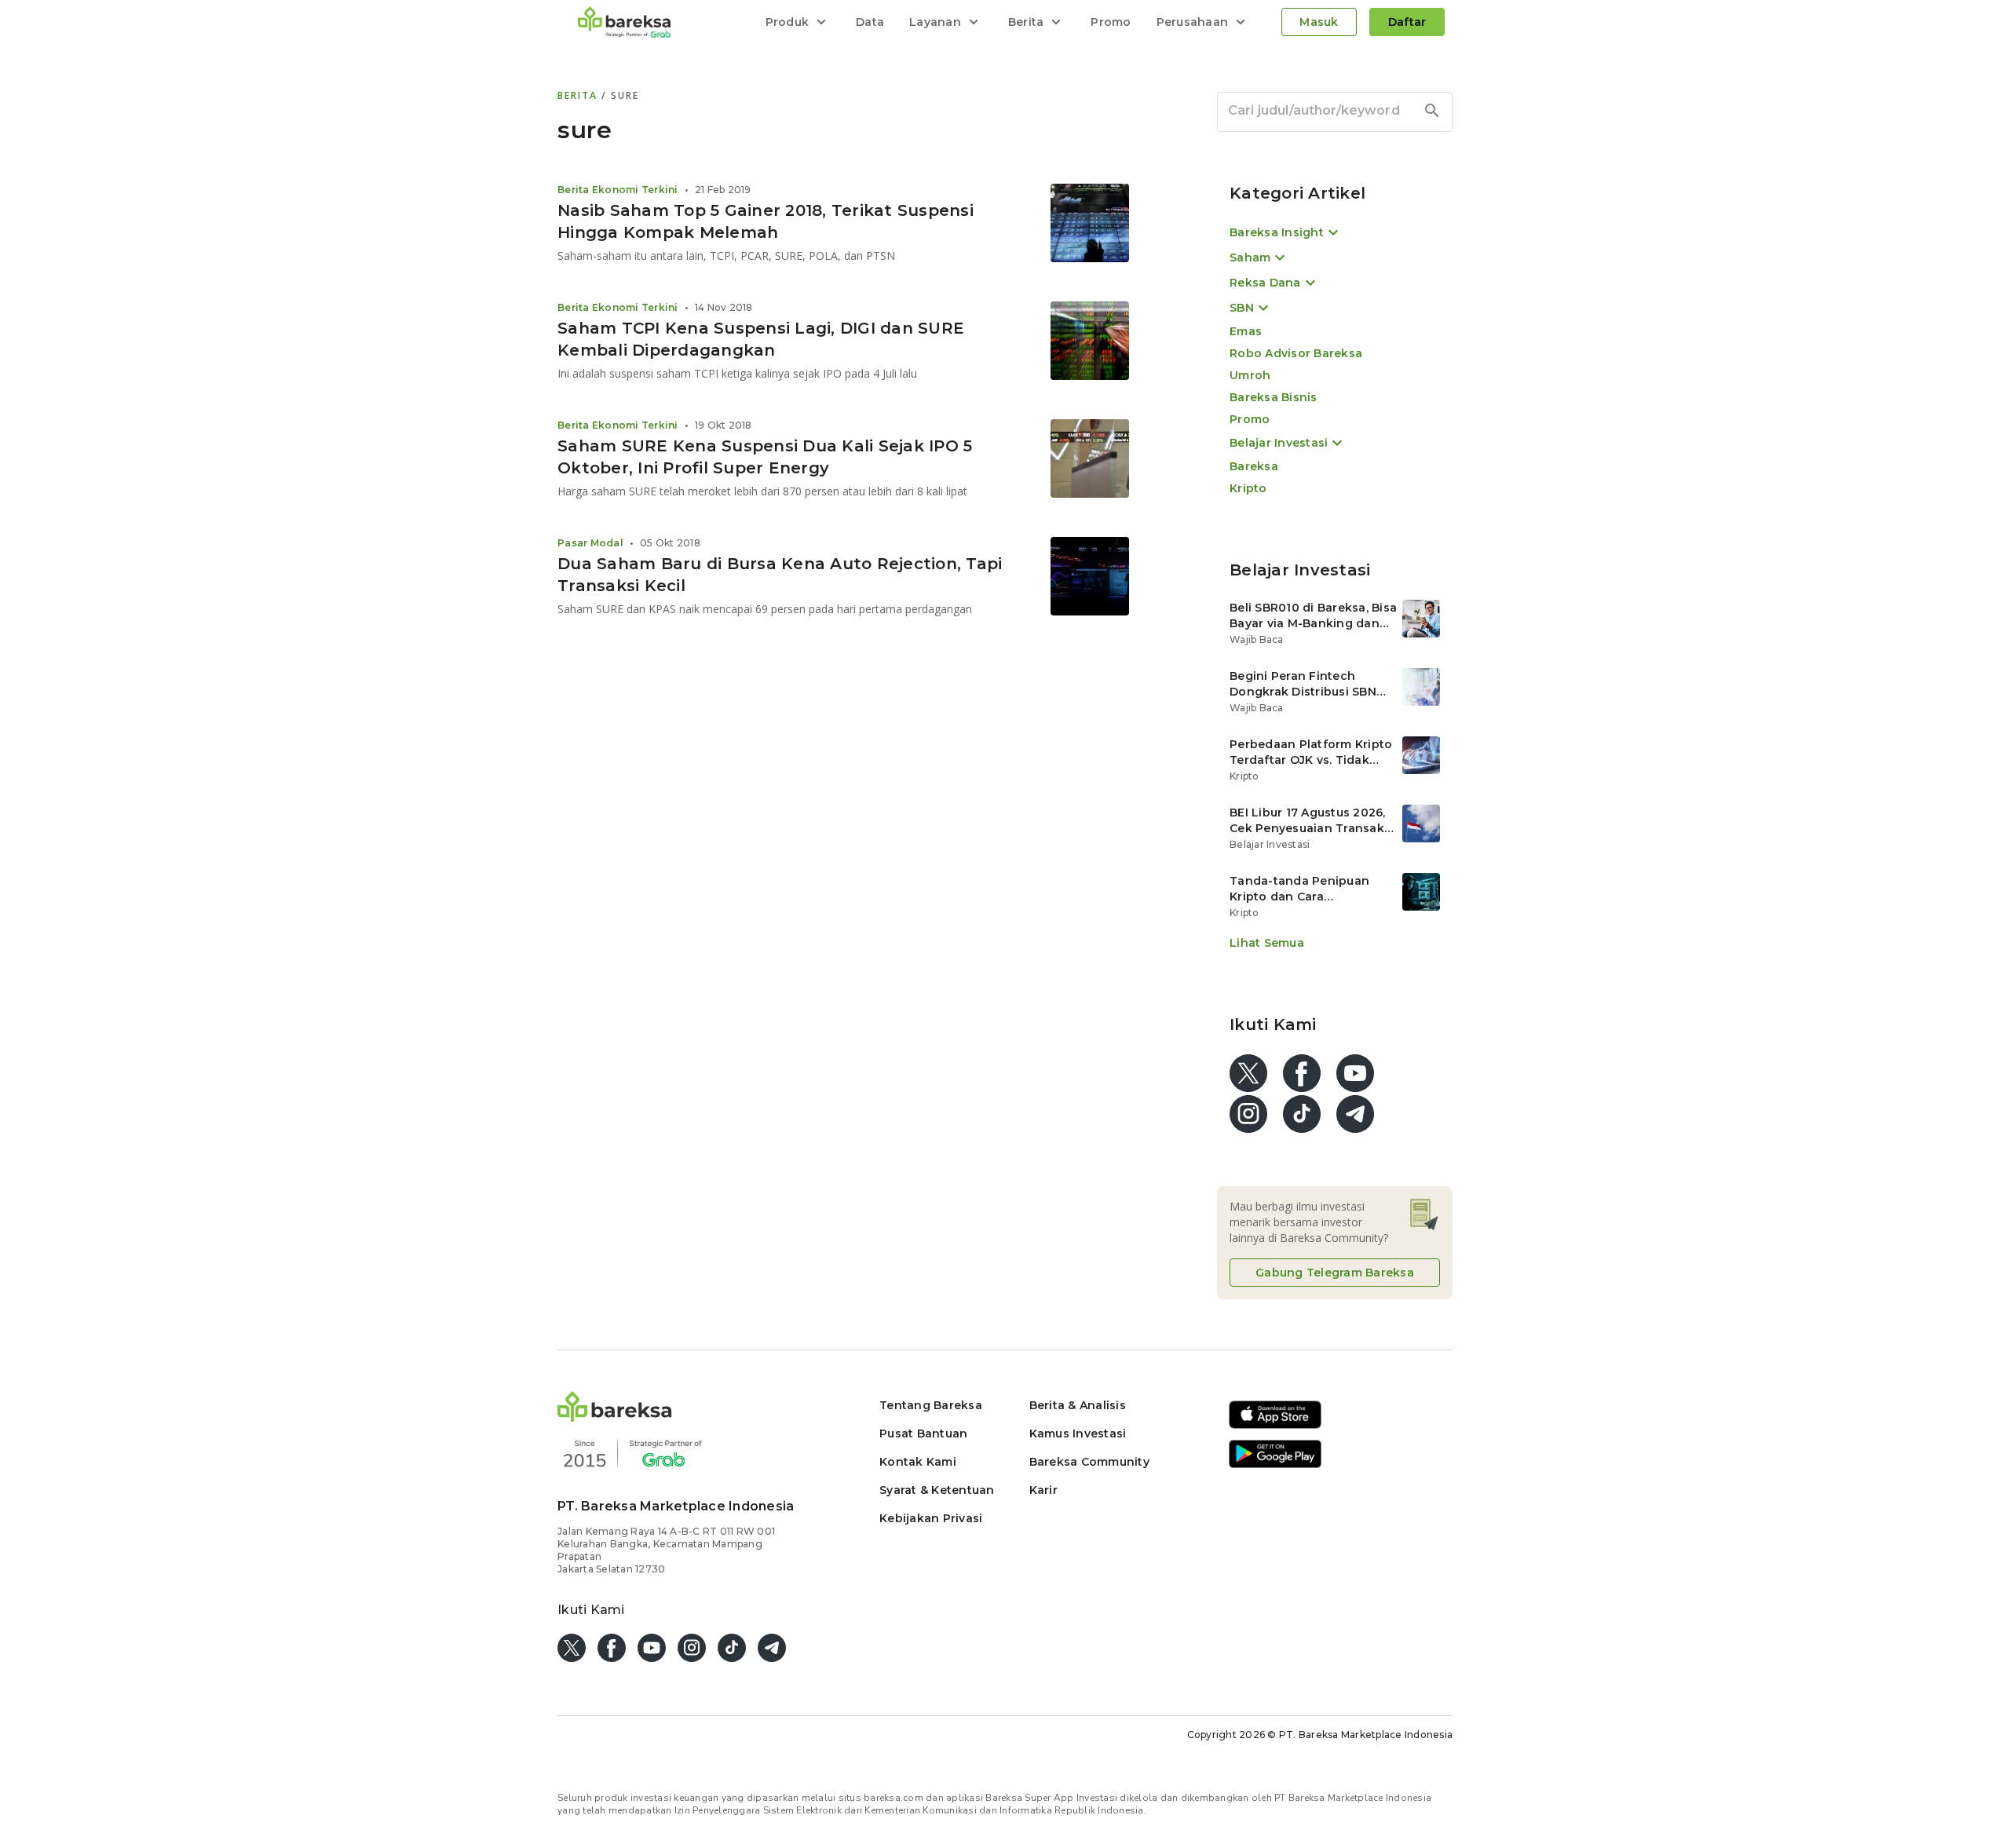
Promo (1111, 22)
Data (870, 22)
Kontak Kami (918, 1462)
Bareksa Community (1089, 1462)
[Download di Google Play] (1275, 1465)
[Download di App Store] (1275, 1426)
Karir (1043, 1490)
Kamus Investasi (1078, 1433)
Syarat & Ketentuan (937, 1490)
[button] (615, 1417)
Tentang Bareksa (931, 1405)
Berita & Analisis (1078, 1405)
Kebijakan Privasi (931, 1518)
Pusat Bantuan (923, 1433)
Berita (579, 95)
